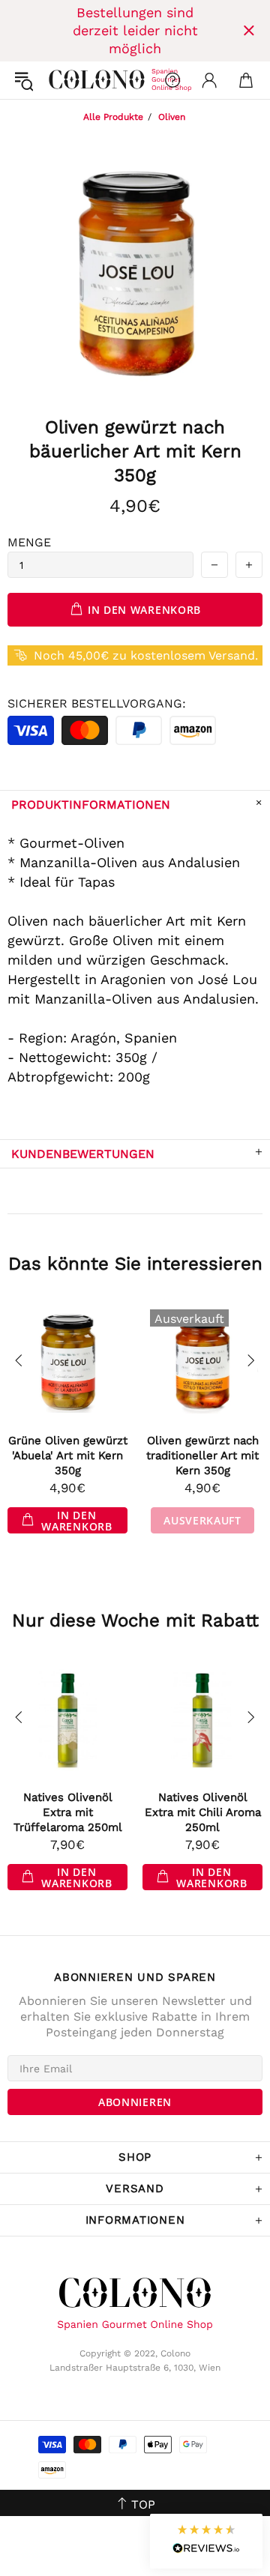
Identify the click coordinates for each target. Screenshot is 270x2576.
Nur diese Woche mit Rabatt (135, 1620)
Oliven (172, 117)
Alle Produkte (113, 117)
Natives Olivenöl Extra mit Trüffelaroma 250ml (68, 1812)
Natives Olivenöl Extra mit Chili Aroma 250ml (203, 1812)
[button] (206, 2541)
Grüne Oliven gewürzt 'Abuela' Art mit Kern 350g (68, 1456)
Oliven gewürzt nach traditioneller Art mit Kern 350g (202, 1456)
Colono (61, 80)
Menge (29, 542)
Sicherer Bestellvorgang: (97, 703)
